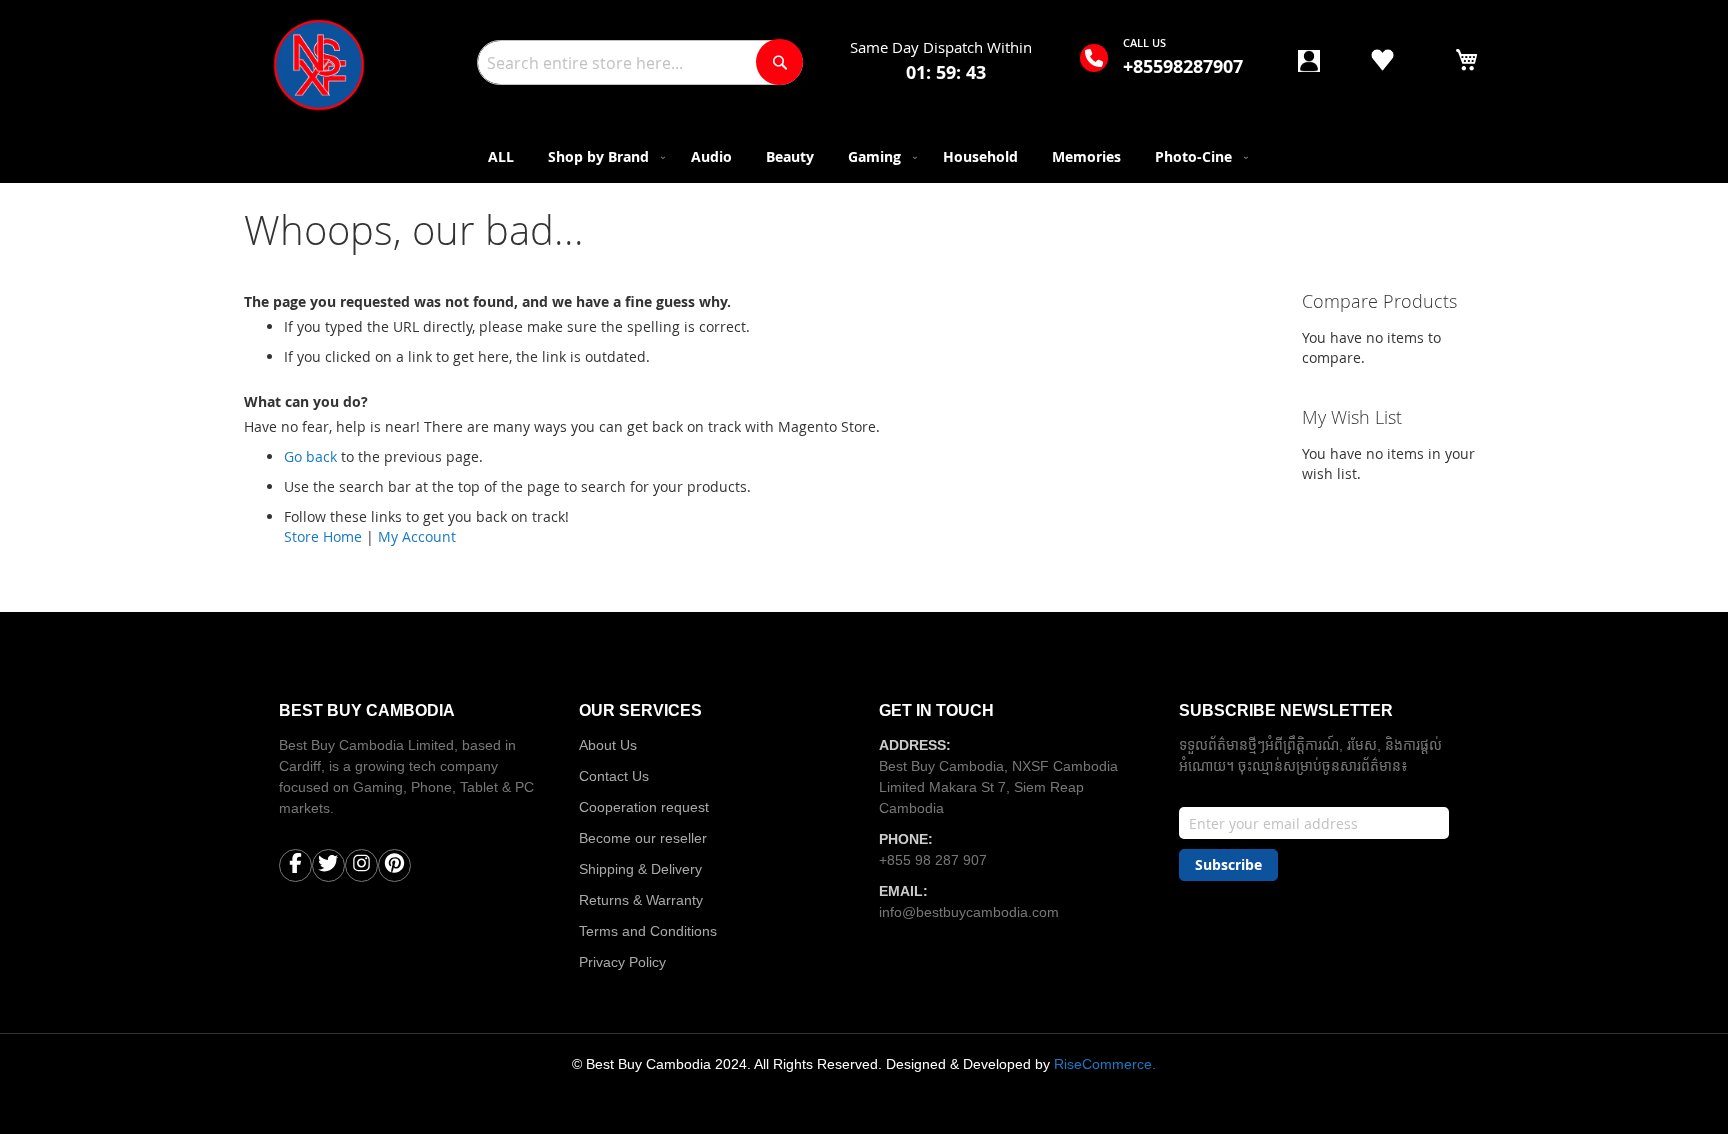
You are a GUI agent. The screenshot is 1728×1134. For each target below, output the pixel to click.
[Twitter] (328, 868)
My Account (417, 536)
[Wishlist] (1382, 63)
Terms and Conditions (648, 931)
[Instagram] (361, 868)
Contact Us (614, 776)
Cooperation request (644, 807)
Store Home (323, 536)
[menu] (864, 156)
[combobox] (640, 62)
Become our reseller (643, 838)
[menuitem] (501, 156)
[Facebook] (295, 868)
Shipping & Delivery (640, 869)
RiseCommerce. (1105, 1064)
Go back (310, 456)
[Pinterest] (394, 868)
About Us (608, 745)
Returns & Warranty (641, 900)
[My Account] (1309, 66)
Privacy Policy (622, 962)
